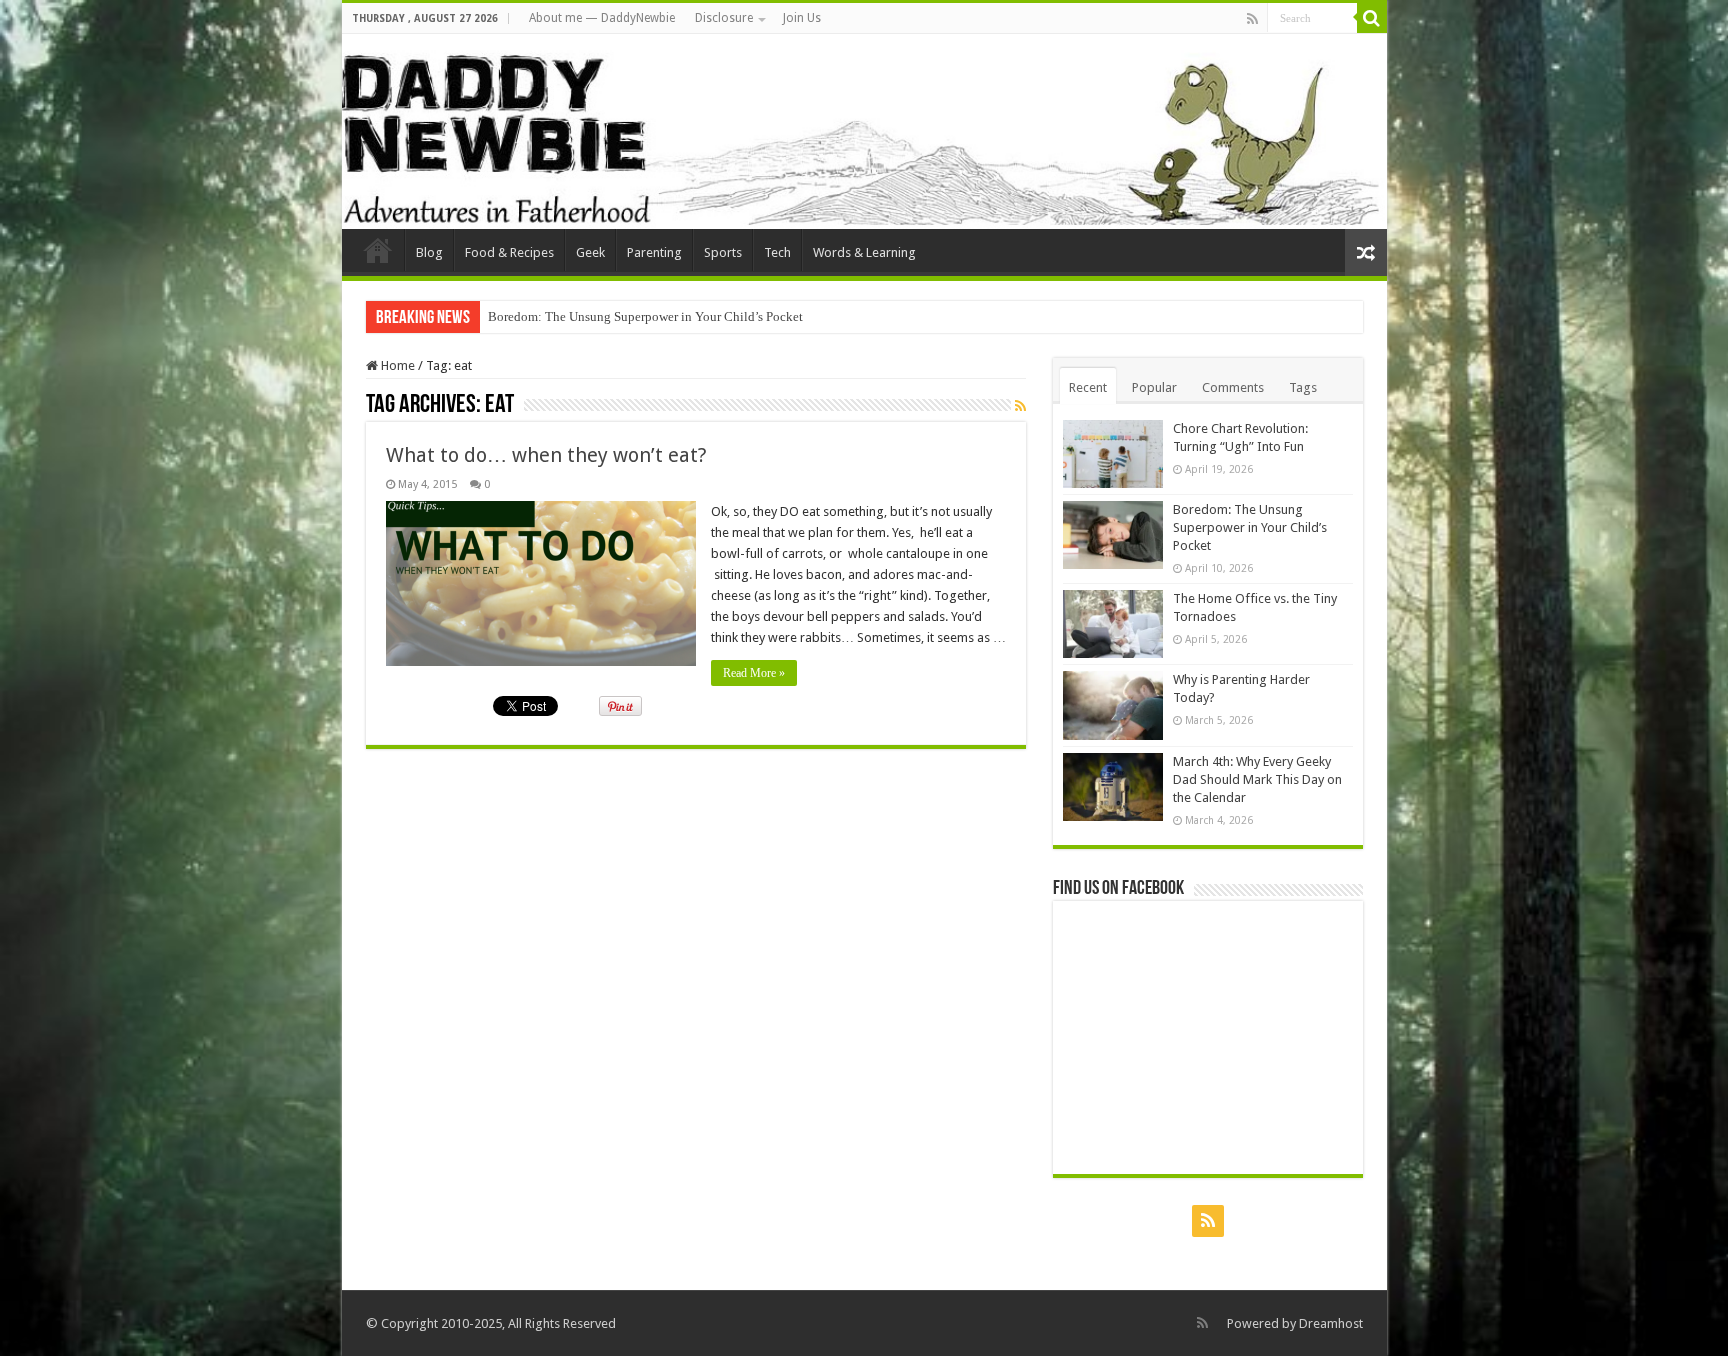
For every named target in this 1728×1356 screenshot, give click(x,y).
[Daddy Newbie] (864, 131)
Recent (1088, 387)
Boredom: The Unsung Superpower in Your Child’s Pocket (645, 316)
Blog (429, 252)
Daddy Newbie (378, 250)
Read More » (754, 673)
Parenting (654, 252)
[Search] (1372, 18)
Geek (590, 252)
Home (396, 365)
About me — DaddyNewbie (602, 18)
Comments (1233, 387)
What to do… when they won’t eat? (546, 455)
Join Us (802, 18)
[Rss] (1252, 19)
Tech (777, 252)
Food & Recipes (509, 252)
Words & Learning (864, 252)
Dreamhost (1331, 1323)
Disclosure (724, 18)
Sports (723, 252)
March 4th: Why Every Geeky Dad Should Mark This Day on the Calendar (1257, 779)
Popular (1154, 387)
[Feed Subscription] (1020, 406)
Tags (1303, 387)
